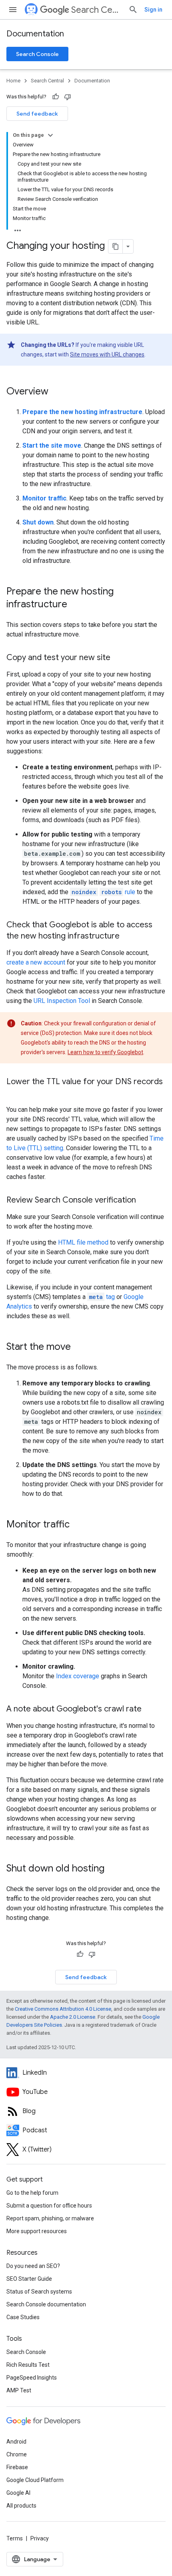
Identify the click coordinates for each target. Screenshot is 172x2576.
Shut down (38, 522)
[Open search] (133, 10)
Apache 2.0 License (73, 2017)
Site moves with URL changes (107, 354)
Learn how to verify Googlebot (105, 1052)
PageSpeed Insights (32, 2378)
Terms (15, 2538)
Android (16, 2442)
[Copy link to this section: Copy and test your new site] (118, 658)
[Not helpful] (68, 97)
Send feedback (37, 114)
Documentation (35, 34)
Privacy (40, 2538)
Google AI (18, 2493)
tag (102, 1297)
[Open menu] (13, 10)
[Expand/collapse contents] (50, 135)
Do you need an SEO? (33, 2266)
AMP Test (19, 2390)
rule (103, 892)
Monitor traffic (44, 498)
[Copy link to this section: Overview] (56, 392)
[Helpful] (56, 97)
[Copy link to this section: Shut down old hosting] (112, 1869)
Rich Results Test (28, 2365)
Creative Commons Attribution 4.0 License (63, 2009)
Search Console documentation (46, 2304)
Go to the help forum (32, 2193)
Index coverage (78, 1676)
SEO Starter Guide (29, 2279)
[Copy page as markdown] (116, 246)
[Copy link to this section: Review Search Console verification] (144, 1201)
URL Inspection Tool (62, 1001)
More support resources (37, 2231)
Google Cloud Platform (35, 2480)
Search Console (37, 54)
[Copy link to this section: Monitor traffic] (78, 1525)
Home (13, 81)
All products (21, 2506)
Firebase (17, 2467)
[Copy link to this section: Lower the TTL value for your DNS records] (14, 1093)
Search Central (97, 10)
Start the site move (52, 445)
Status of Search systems (39, 2292)
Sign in (153, 10)
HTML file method (83, 1242)
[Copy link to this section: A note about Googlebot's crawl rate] (150, 1709)
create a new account (36, 962)
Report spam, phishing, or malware (50, 2218)
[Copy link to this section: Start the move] (79, 1347)
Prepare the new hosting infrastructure (82, 412)
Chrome (17, 2454)
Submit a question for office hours (49, 2206)
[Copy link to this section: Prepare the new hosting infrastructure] (75, 605)
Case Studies (23, 2317)
